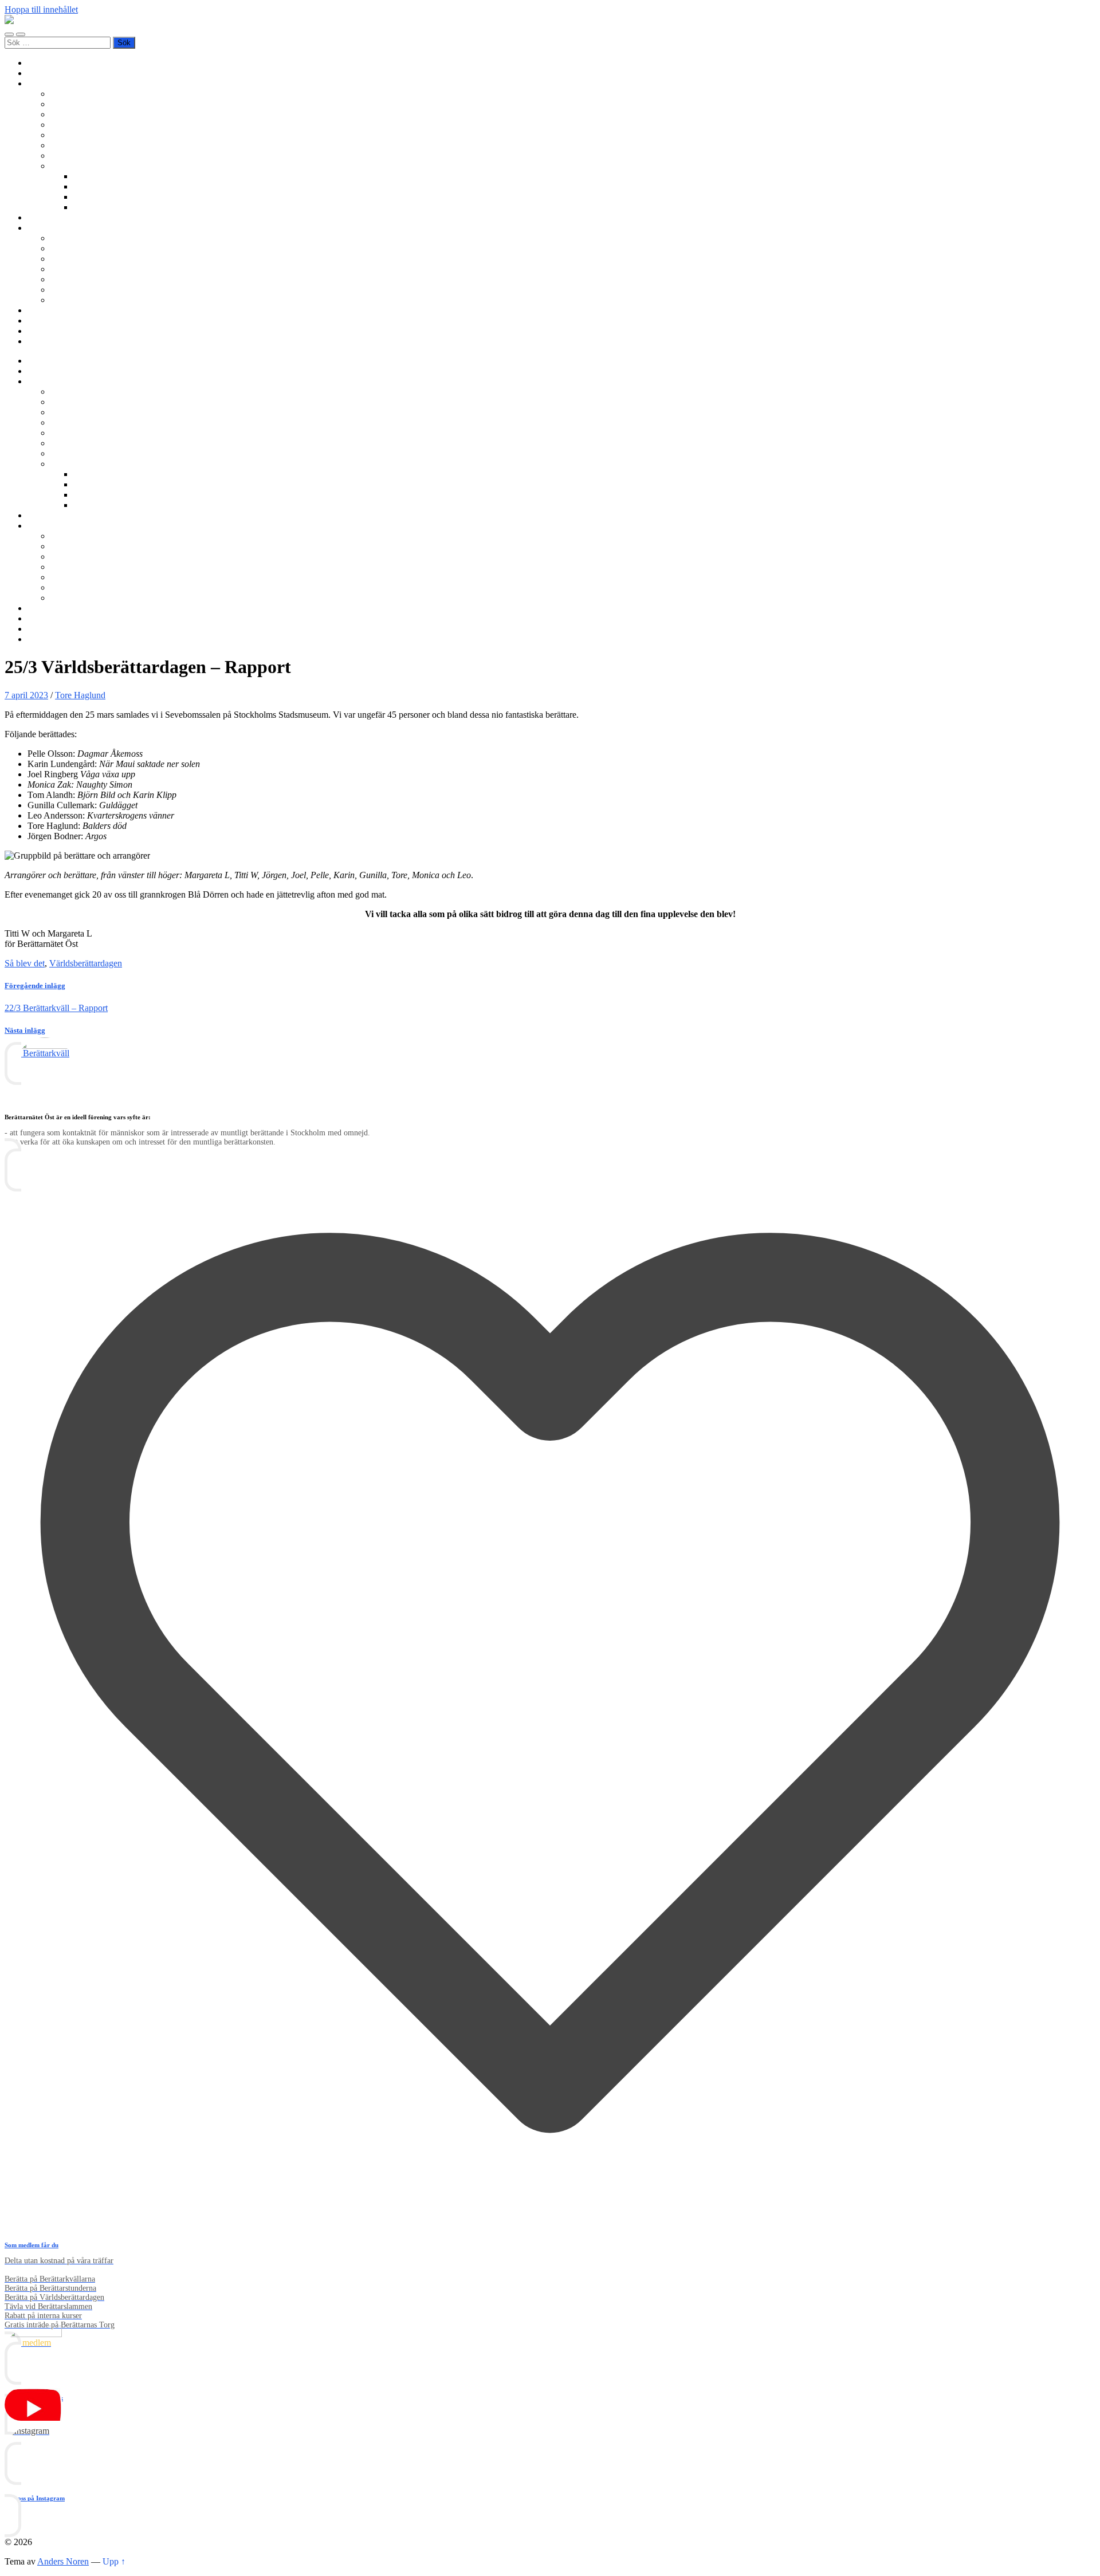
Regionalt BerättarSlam (93, 114)
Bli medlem (48, 73)
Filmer (85, 186)
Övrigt (62, 166)
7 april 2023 (26, 695)
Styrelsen (67, 269)
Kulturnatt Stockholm (112, 197)
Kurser (40, 217)
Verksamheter (52, 83)
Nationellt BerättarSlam (93, 125)
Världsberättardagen (87, 156)
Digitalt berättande (107, 176)
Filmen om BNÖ (81, 248)
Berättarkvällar (77, 94)
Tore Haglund (80, 695)
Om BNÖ (46, 228)
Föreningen (71, 238)
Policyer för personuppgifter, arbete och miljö (132, 290)
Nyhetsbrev (48, 310)
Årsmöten (68, 259)
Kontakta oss (51, 320)
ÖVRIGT (68, 300)
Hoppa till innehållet (41, 9)
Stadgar (64, 279)
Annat (85, 207)
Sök (35, 341)
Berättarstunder (78, 135)
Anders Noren (63, 2561)
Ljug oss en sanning (87, 145)
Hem (36, 63)
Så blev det (25, 963)
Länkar (40, 331)
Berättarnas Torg (80, 104)
